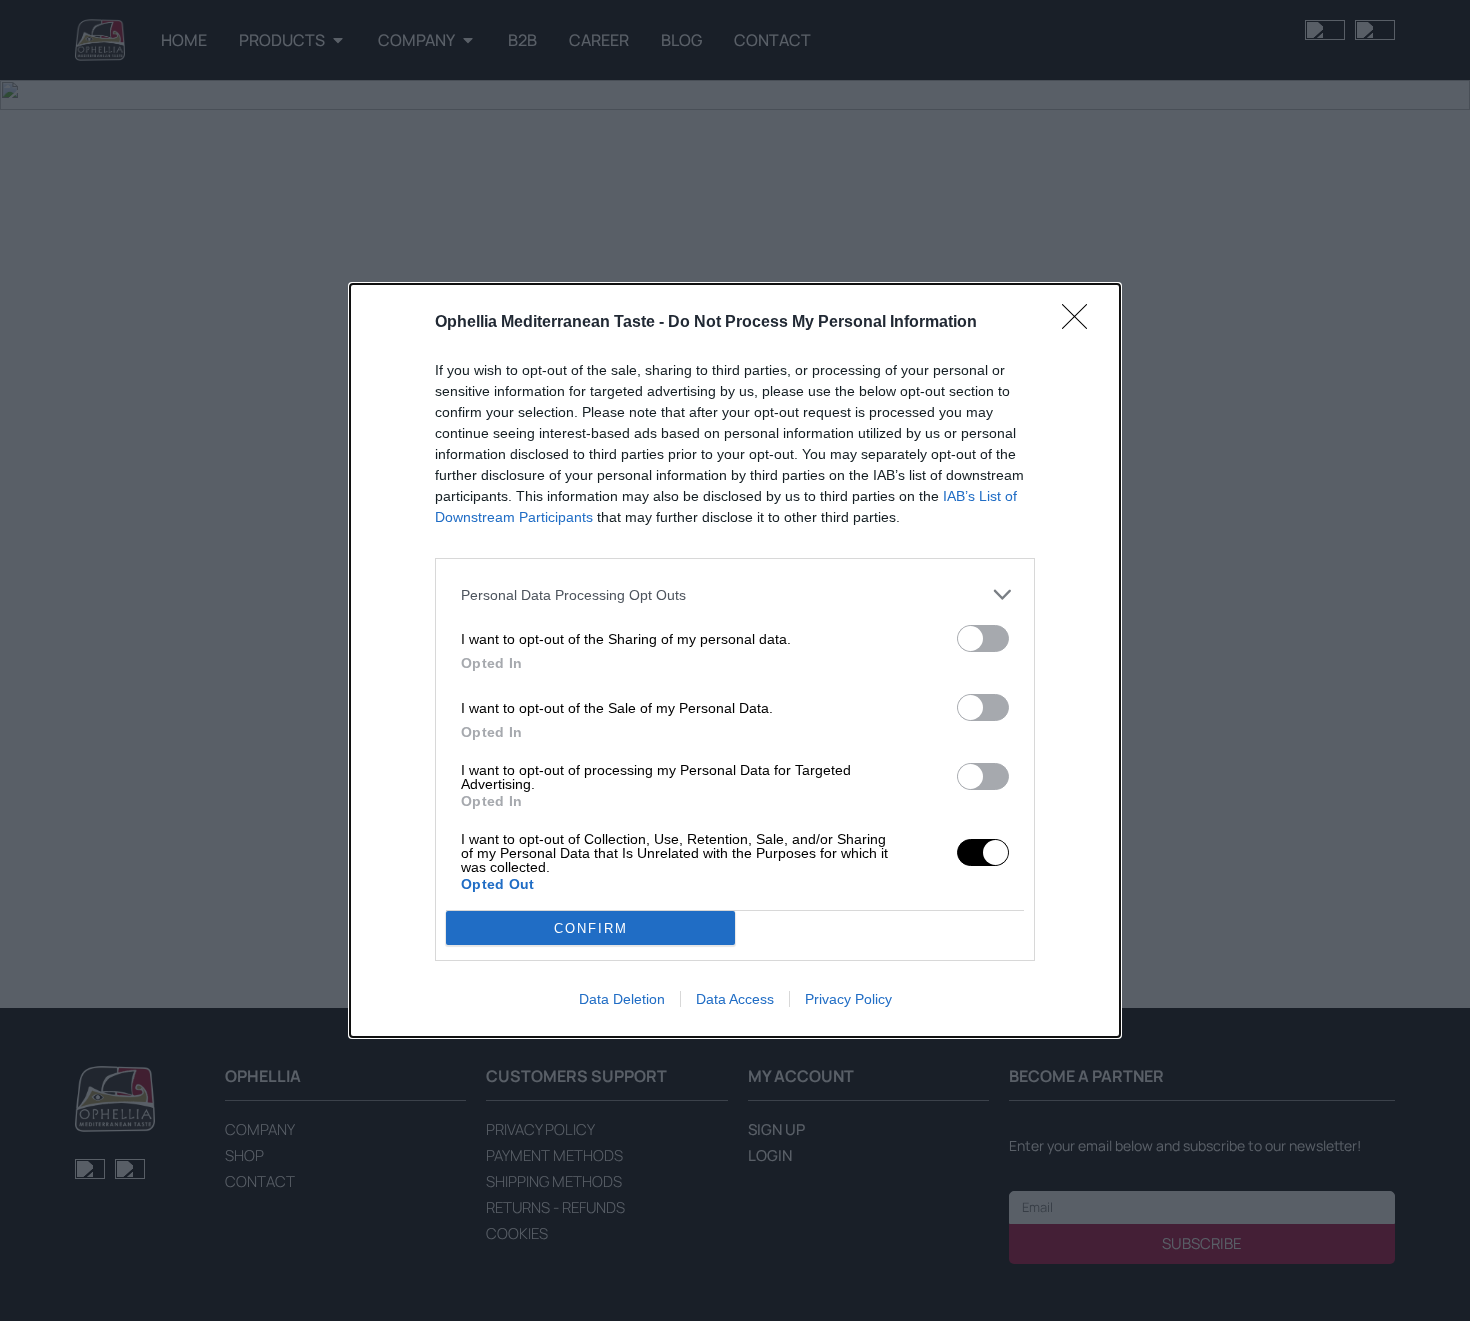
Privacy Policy (848, 999)
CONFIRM (591, 928)
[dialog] (735, 660)
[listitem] (735, 594)
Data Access (735, 999)
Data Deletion (622, 999)
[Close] (1081, 323)
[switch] (983, 638)
